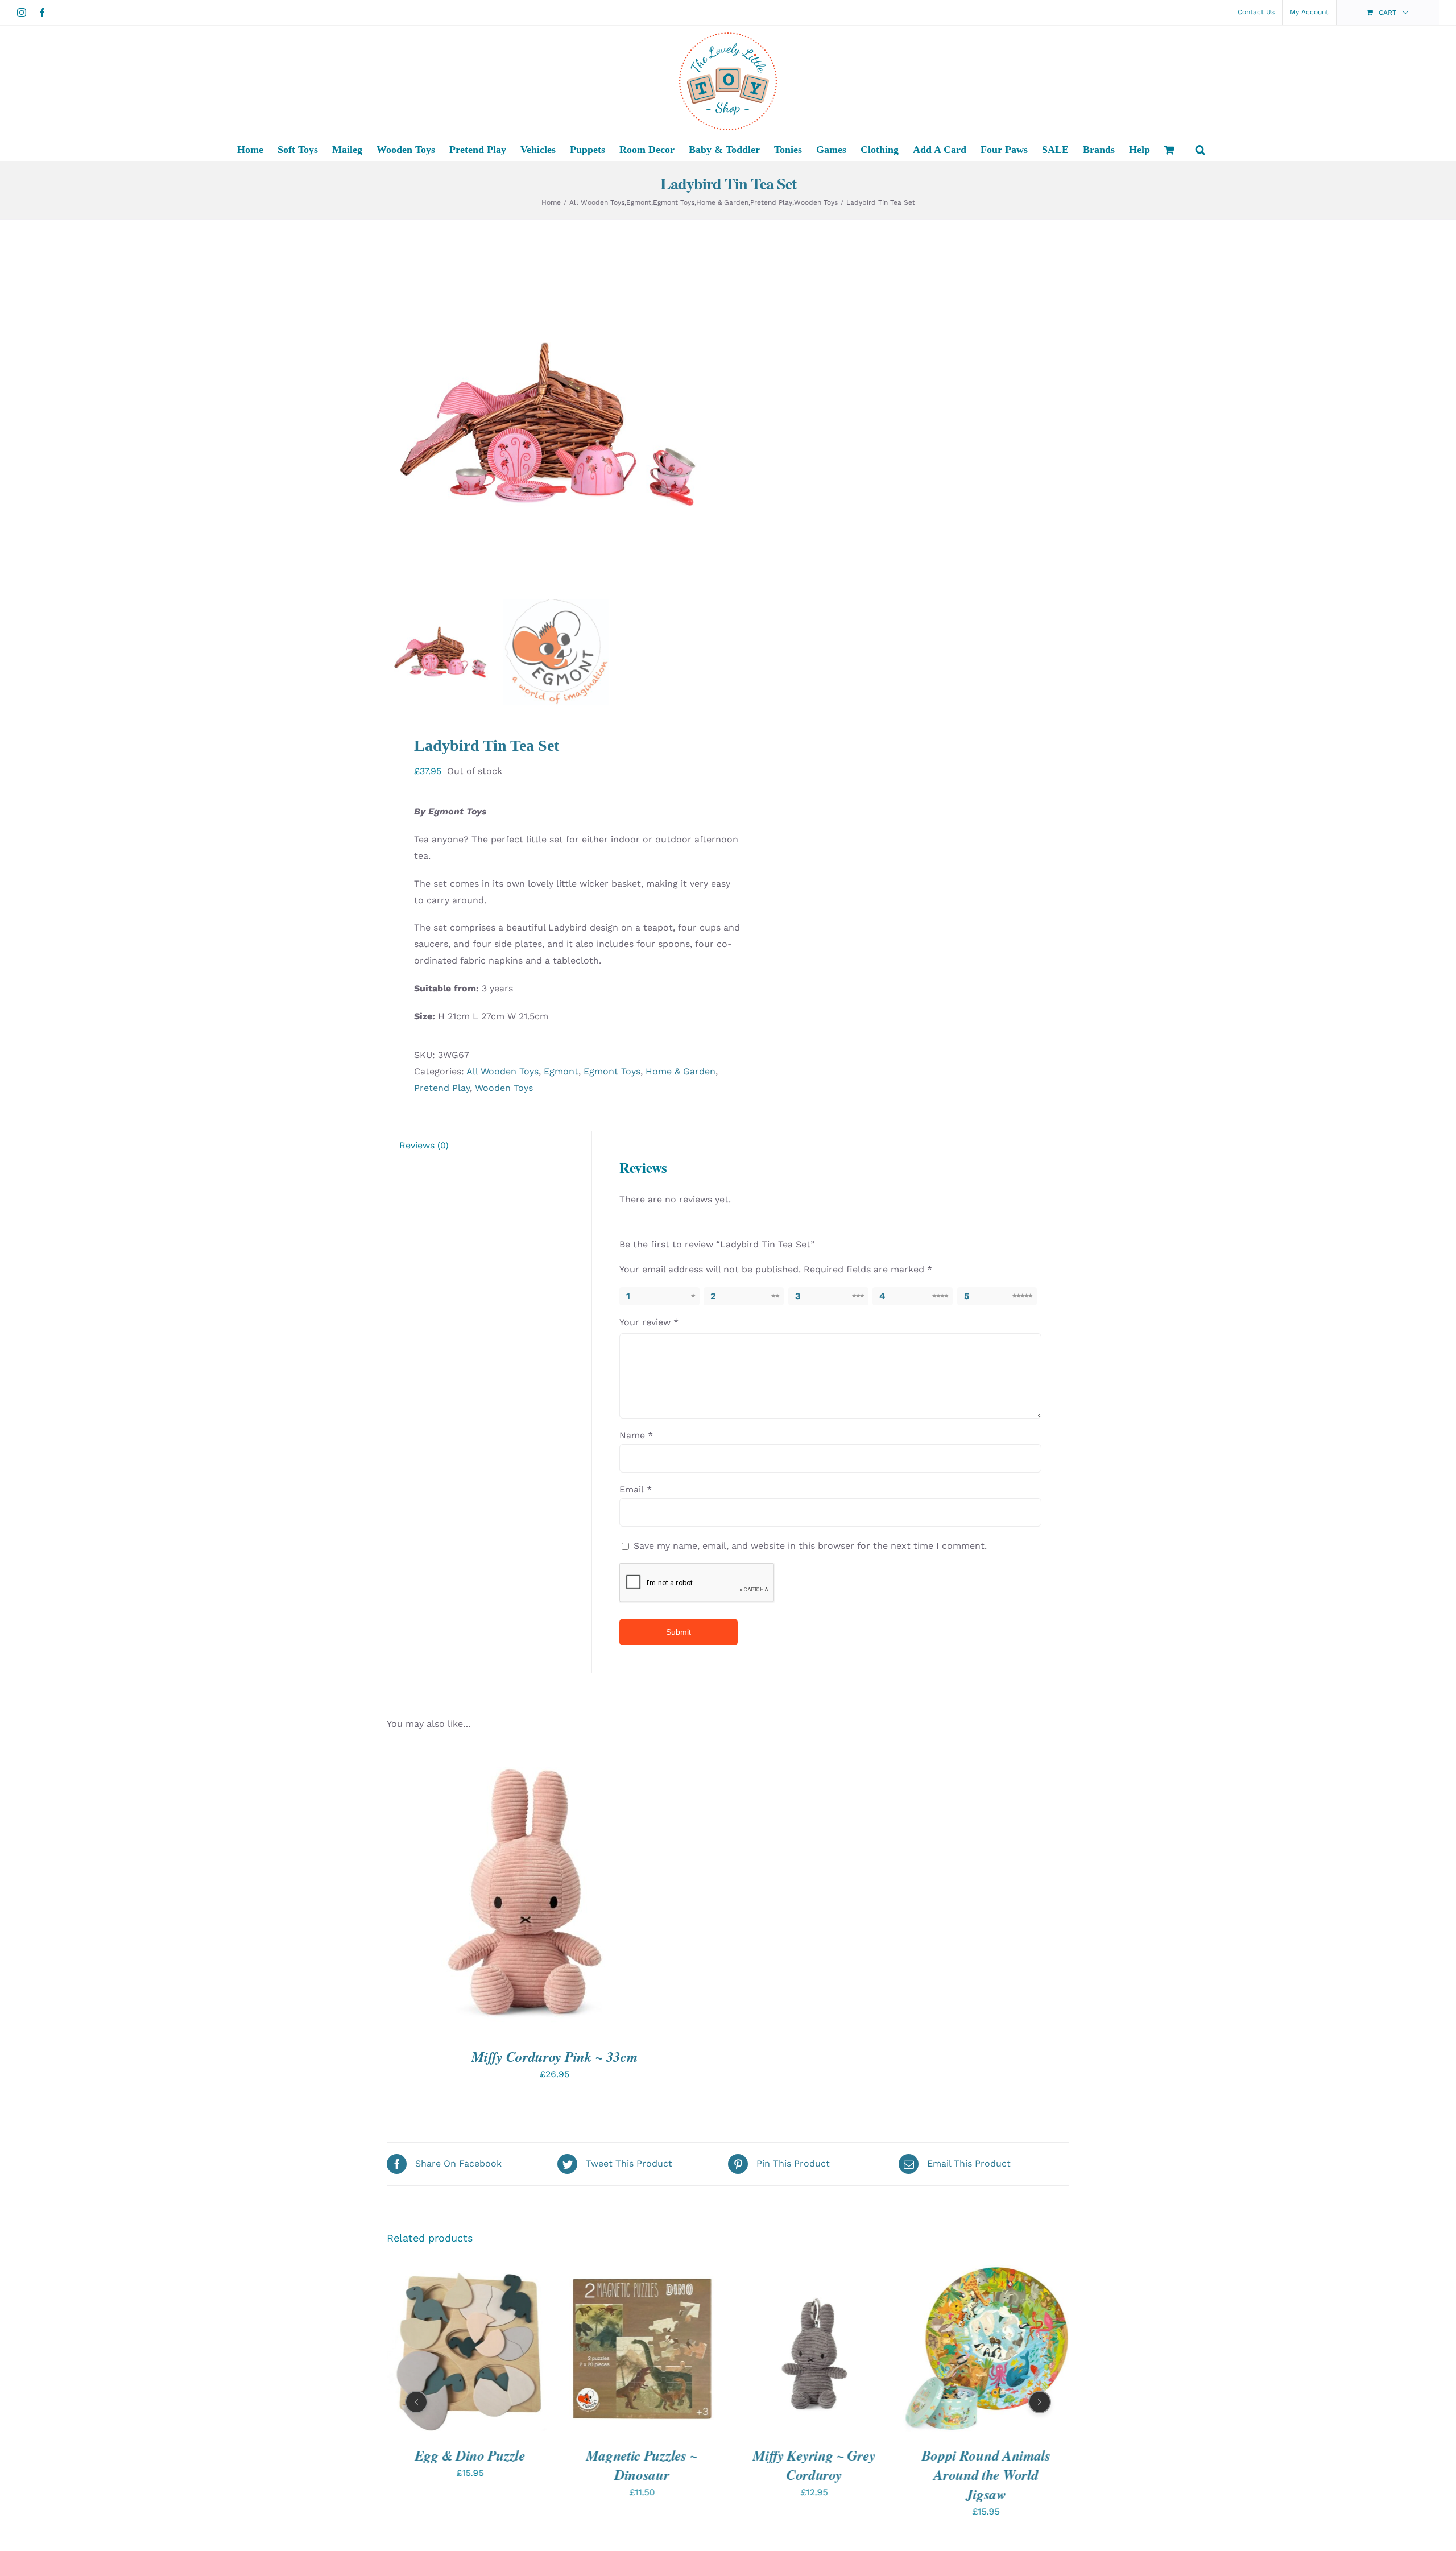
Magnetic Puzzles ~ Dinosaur (470, 2464)
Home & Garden (681, 1071)
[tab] (424, 1146)
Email (636, 1489)
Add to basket (494, 1893)
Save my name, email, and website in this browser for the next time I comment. (810, 1546)
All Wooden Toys (502, 1071)
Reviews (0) (424, 1145)
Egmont (561, 1071)
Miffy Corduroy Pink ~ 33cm (554, 2056)
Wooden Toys (504, 1088)
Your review (649, 1322)
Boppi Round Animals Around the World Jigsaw (814, 2474)
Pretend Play (442, 1088)
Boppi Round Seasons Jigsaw (986, 2464)
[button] (1200, 150)
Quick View (572, 1893)
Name (636, 1435)
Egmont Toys (612, 1071)
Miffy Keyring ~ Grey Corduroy (642, 2464)
